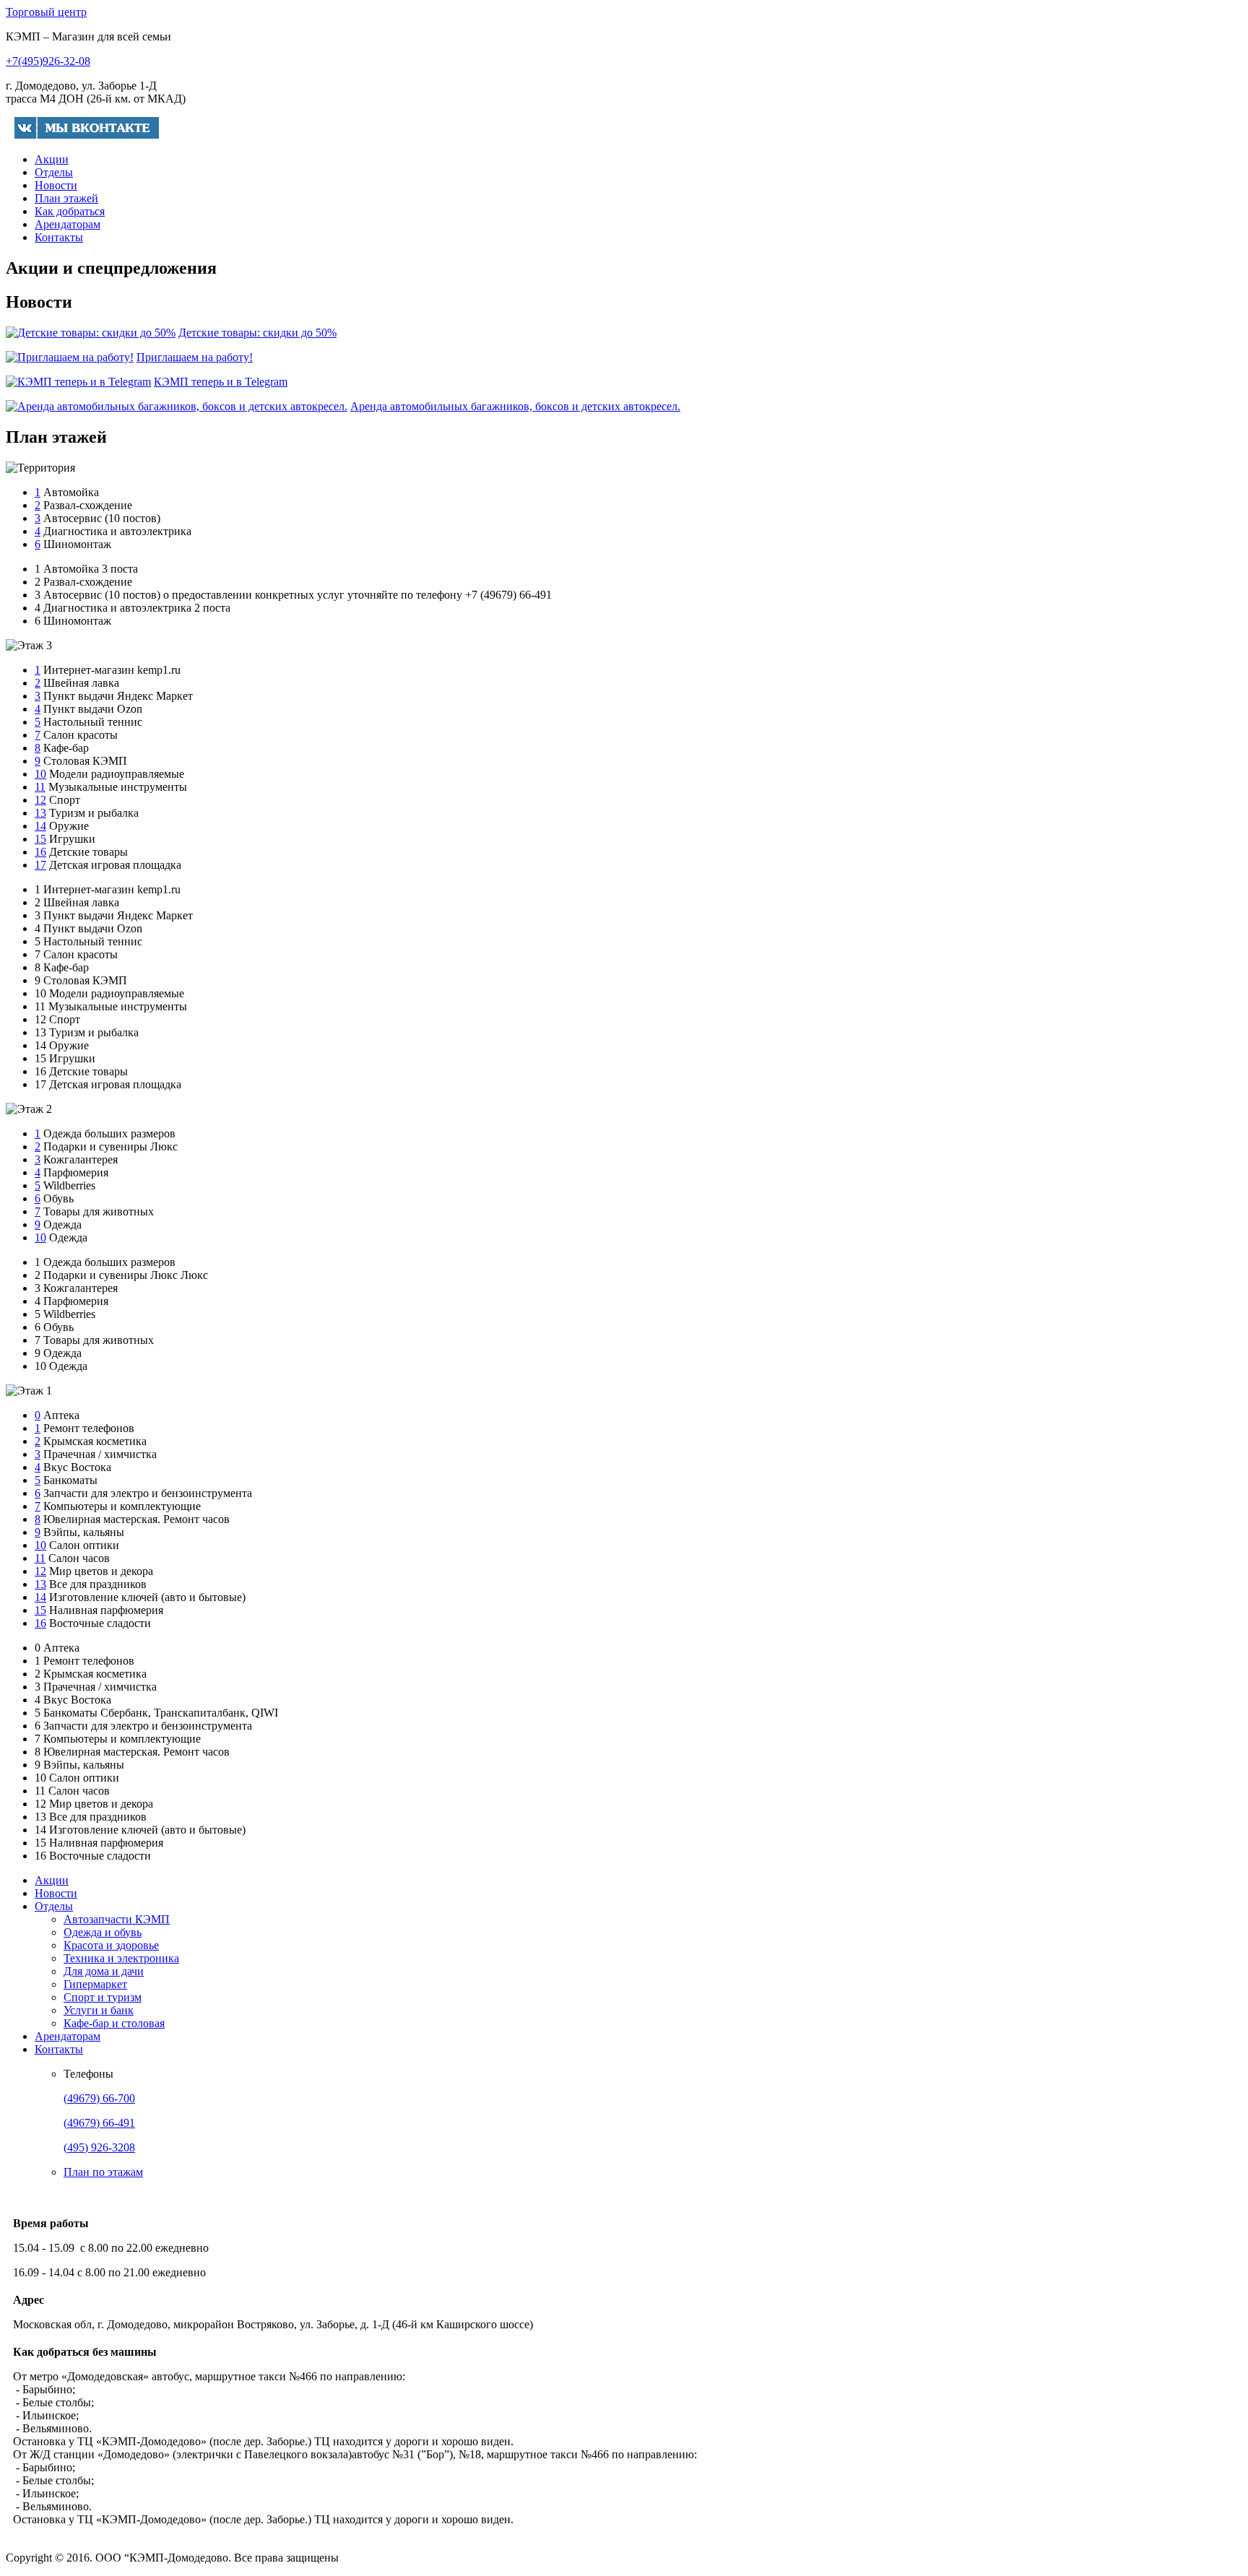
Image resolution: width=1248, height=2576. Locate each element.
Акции (52, 159)
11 (40, 787)
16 (40, 852)
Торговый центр (46, 12)
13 (40, 813)
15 (40, 839)
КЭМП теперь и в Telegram (221, 382)
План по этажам (103, 2172)
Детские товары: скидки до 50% (257, 333)
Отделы (54, 172)
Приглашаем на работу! (195, 357)
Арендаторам (68, 224)
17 (40, 865)
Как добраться (70, 211)
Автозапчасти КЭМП (117, 1919)
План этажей (66, 198)
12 (40, 800)
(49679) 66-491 (99, 2123)
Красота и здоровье (111, 1945)
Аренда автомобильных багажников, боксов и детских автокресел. (515, 406)
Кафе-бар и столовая (114, 2023)
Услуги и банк (99, 2010)
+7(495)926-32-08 (48, 61)
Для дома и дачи (104, 1971)
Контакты (59, 237)
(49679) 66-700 (99, 2098)
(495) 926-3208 (99, 2147)
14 (40, 826)
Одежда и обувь (103, 1932)
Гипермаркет (95, 1984)
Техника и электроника (121, 1958)
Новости (56, 185)
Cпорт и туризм (103, 1997)
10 (40, 774)
